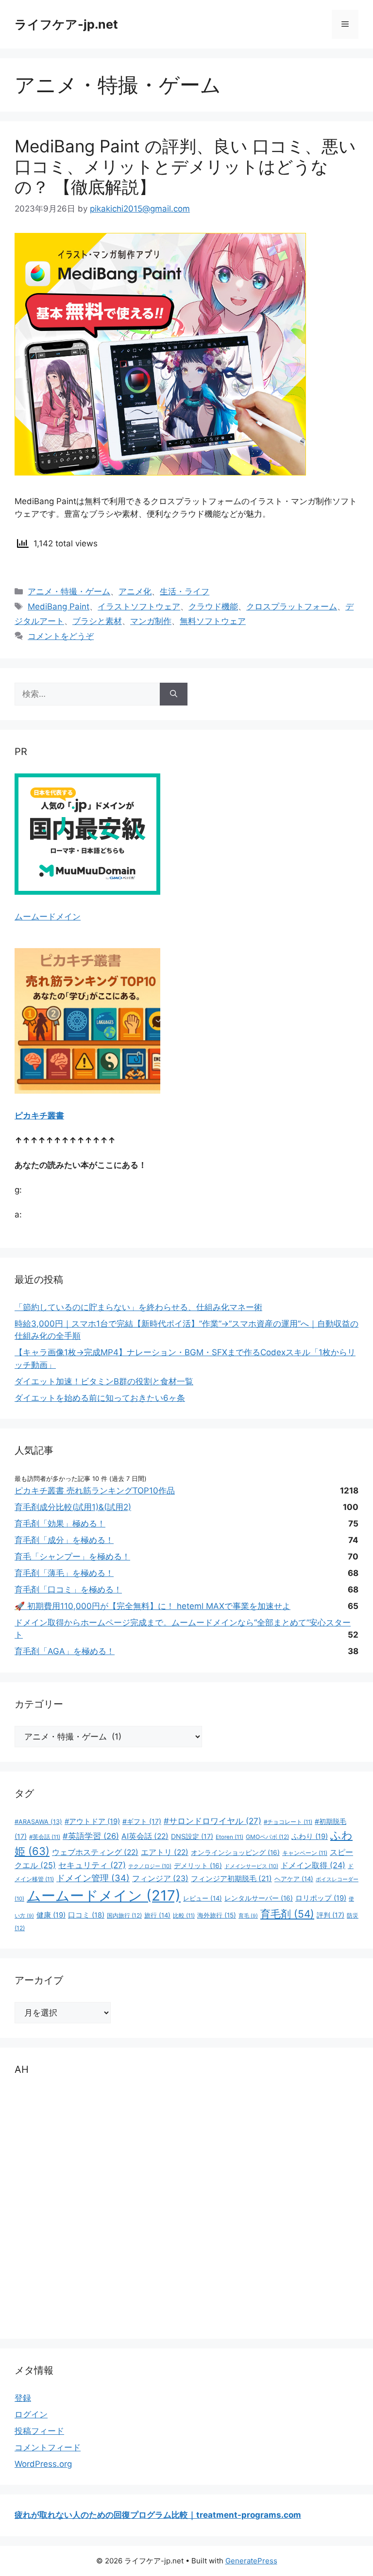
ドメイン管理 (93, 1878)
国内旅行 (124, 1915)
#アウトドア (92, 1821)
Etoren (229, 1837)
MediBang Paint (59, 607)
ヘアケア (294, 1879)
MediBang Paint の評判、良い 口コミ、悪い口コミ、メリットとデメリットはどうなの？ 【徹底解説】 (185, 166)
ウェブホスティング (95, 1852)
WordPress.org (43, 2464)
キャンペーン (305, 1853)
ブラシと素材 (97, 621)
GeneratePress (251, 2561)
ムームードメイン (48, 917)
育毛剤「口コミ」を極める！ (68, 1590)
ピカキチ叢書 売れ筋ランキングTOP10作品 (95, 1491)
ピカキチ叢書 (39, 1116)
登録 (23, 2398)
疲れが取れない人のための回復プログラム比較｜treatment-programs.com (158, 2515)
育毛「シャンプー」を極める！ (72, 1557)
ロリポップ (321, 1898)
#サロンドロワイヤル (212, 1821)
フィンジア (160, 1879)
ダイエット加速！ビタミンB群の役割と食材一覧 (104, 1381)
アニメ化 (135, 591)
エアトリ (165, 1852)
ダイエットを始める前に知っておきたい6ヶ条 (100, 1398)
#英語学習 (91, 1836)
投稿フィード (39, 2431)
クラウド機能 (213, 607)
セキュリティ (92, 1865)
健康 (51, 1915)
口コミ (86, 1915)
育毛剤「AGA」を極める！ (65, 1651)
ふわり (310, 1837)
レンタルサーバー (259, 1898)
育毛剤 (287, 1914)
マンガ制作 (151, 621)
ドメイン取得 (313, 1865)
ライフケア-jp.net (66, 24)
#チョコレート (288, 1822)
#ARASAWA (38, 1822)
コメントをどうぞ (61, 636)
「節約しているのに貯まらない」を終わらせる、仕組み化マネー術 (138, 1307)
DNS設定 (192, 1836)
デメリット (198, 1866)
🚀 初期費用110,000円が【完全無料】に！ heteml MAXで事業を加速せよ (153, 1606)
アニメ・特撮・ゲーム (69, 591)
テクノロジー (150, 1866)
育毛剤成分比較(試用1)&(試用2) (73, 1507)
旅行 (157, 1915)
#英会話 (45, 1837)
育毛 (248, 1916)
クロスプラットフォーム (292, 607)
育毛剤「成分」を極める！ (64, 1540)
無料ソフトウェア (213, 621)
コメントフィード (48, 2447)
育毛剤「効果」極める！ (60, 1524)
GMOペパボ (267, 1837)
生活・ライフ (185, 591)
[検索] (174, 694)
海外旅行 (217, 1915)
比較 (184, 1916)
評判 (331, 1915)
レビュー (203, 1898)
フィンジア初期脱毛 (231, 1879)
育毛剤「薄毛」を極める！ (64, 1573)
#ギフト (142, 1821)
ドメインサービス (251, 1866)
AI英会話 (145, 1836)
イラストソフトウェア (139, 607)
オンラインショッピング (235, 1853)
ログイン (31, 2414)
